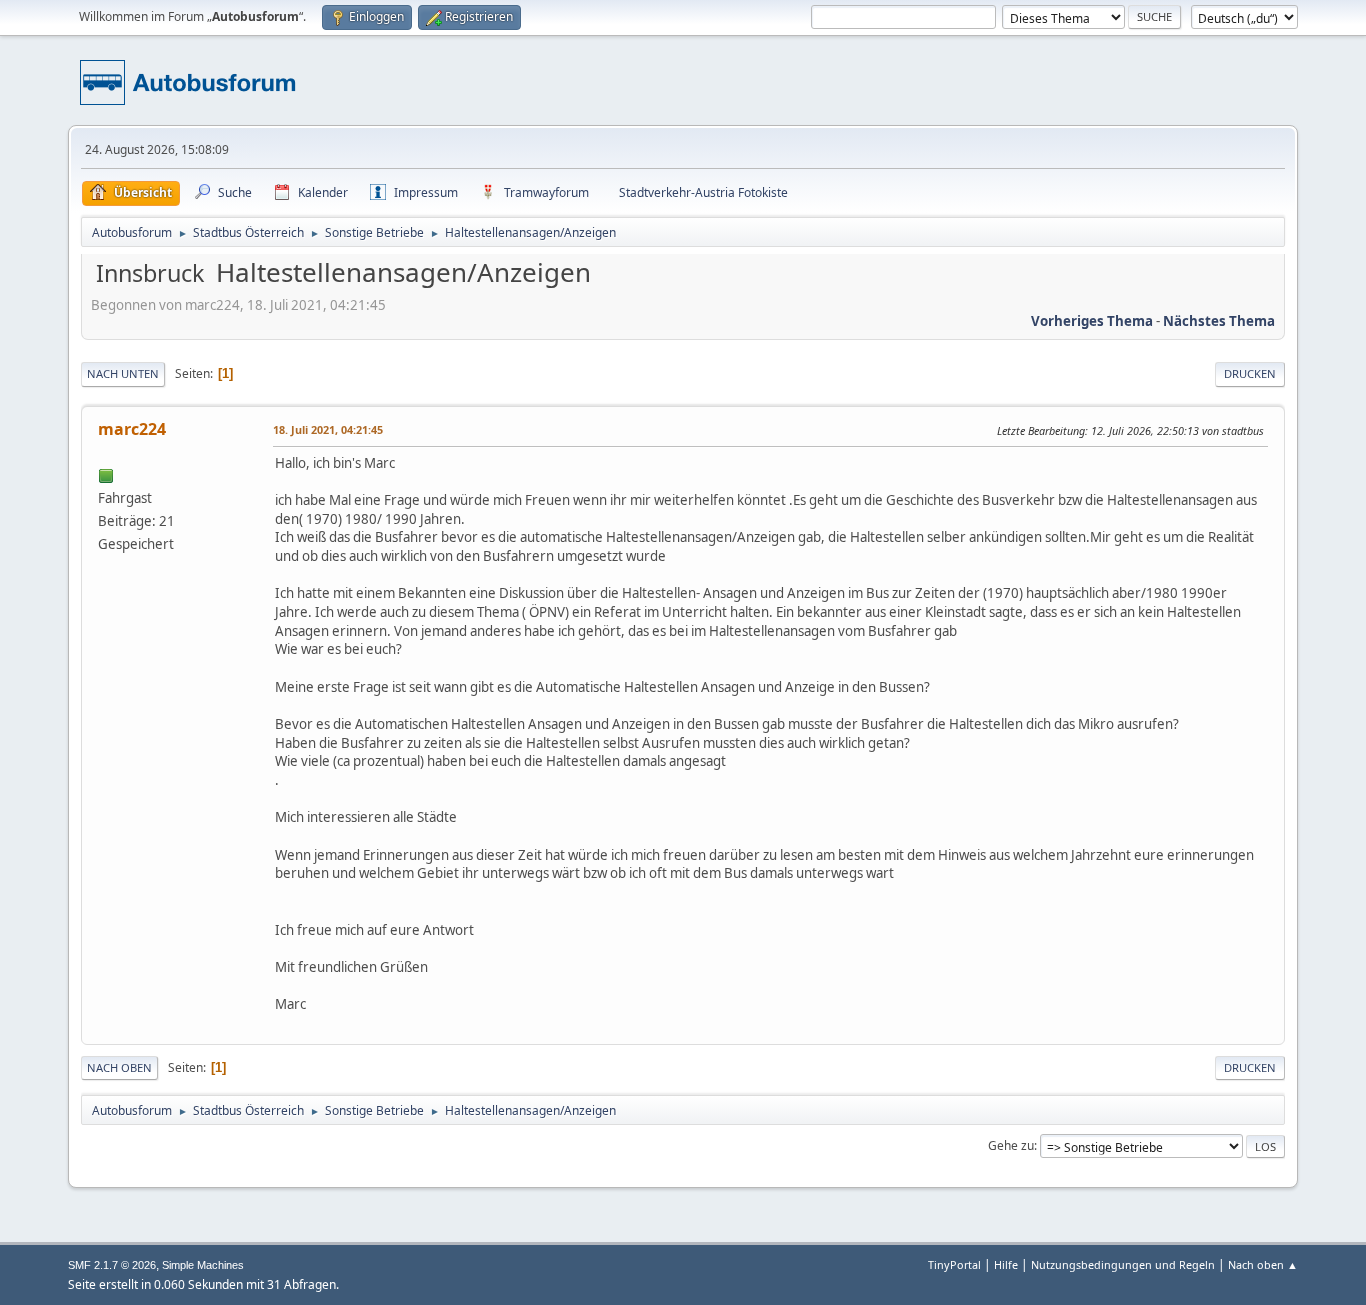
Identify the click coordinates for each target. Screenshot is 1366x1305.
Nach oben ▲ (1263, 1264)
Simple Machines (203, 1265)
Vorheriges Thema (1092, 321)
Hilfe (1006, 1264)
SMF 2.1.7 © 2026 (112, 1265)
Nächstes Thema (1219, 321)
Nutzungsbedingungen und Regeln (1123, 1264)
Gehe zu (1011, 1145)
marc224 (132, 429)
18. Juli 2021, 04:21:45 (328, 429)
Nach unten (123, 373)
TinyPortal (954, 1264)
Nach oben (119, 1067)
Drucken (1250, 373)
